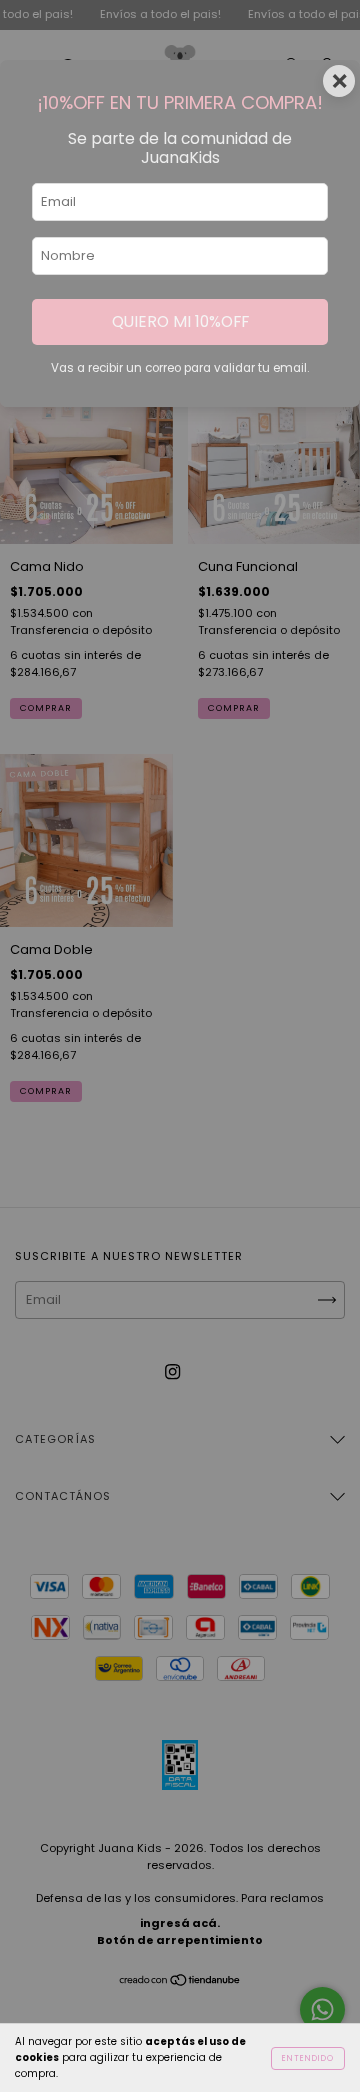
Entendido (308, 2058)
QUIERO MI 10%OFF (180, 321)
